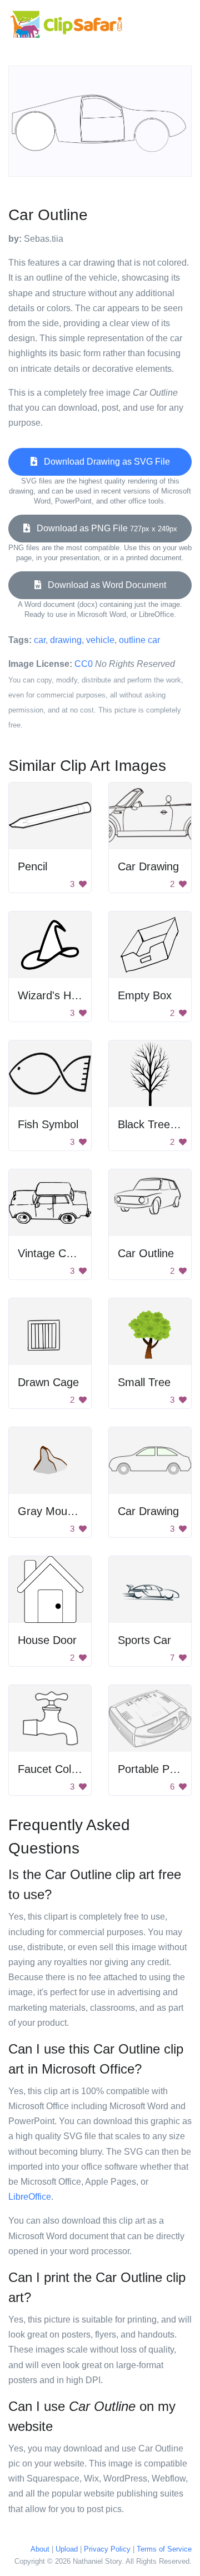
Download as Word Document (104, 585)
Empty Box (145, 995)
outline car (139, 640)
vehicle (100, 640)
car (40, 640)
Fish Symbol (48, 1124)
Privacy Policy (107, 2549)
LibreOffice (30, 2197)
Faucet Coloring (57, 1769)
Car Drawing (148, 866)
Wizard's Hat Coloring (71, 995)
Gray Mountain (54, 1511)
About (40, 2549)
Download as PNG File (104, 528)
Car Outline (146, 1253)
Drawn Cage (48, 1382)
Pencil (32, 866)
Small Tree (144, 1382)
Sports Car (144, 1640)
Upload (67, 2549)
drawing (66, 640)
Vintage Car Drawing (69, 1253)
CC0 (84, 664)
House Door (47, 1640)
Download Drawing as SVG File (104, 462)
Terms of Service (164, 2549)
